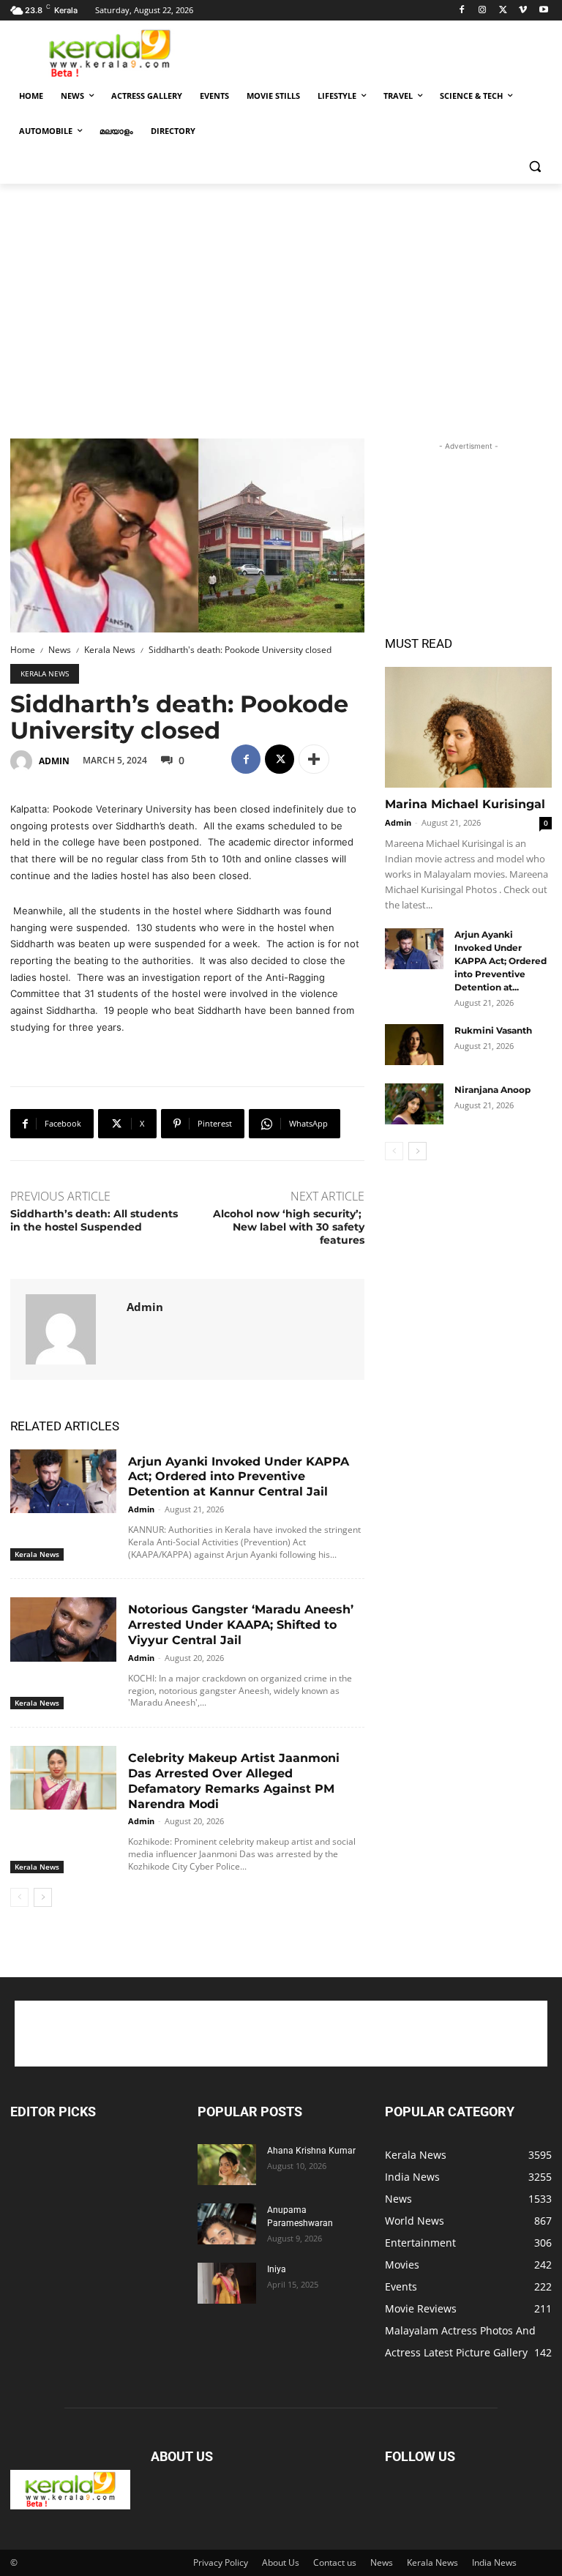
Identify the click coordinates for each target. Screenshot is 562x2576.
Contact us (335, 2562)
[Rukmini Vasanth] (414, 1045)
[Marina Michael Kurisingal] (468, 727)
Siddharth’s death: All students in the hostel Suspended (94, 1220)
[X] (503, 11)
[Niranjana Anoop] (414, 1104)
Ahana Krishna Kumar (311, 2151)
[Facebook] (462, 11)
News (60, 650)
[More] (314, 759)
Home (23, 650)
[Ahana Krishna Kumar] (227, 2165)
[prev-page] (19, 1897)
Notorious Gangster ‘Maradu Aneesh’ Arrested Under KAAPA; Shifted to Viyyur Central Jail (241, 1625)
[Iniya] (227, 2283)
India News (494, 2562)
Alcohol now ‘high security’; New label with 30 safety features (289, 1227)
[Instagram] (483, 11)
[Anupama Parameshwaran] (227, 2224)
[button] (535, 167)
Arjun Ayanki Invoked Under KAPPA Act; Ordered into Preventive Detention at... (501, 961)
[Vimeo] (523, 11)
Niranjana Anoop (492, 1090)
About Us (281, 2562)
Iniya (277, 2269)
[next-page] (43, 1897)
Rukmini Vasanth (493, 1030)
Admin (54, 761)
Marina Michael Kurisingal (465, 804)
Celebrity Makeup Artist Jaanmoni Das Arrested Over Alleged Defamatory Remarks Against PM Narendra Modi (234, 1781)
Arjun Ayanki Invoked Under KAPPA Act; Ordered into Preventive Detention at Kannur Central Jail (239, 1477)
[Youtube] (543, 11)
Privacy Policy (221, 2562)
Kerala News (110, 650)
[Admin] (23, 761)
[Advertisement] (381, 52)
